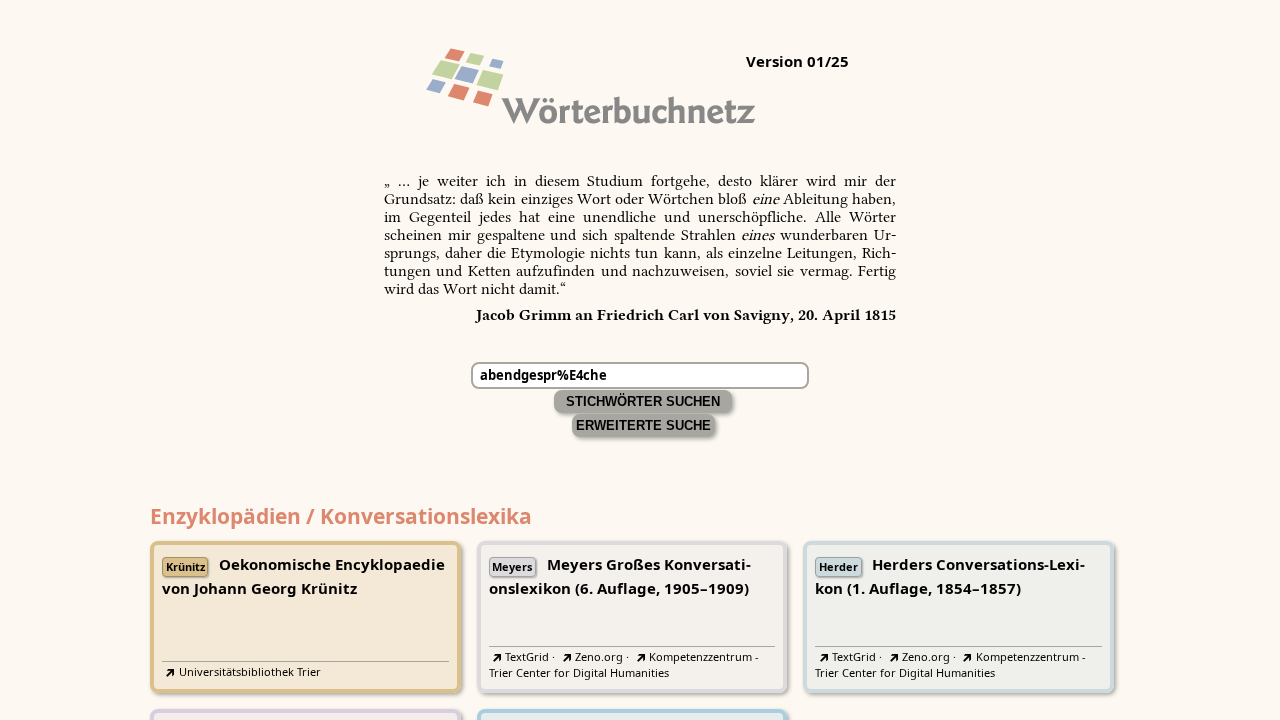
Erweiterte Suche (643, 425)
